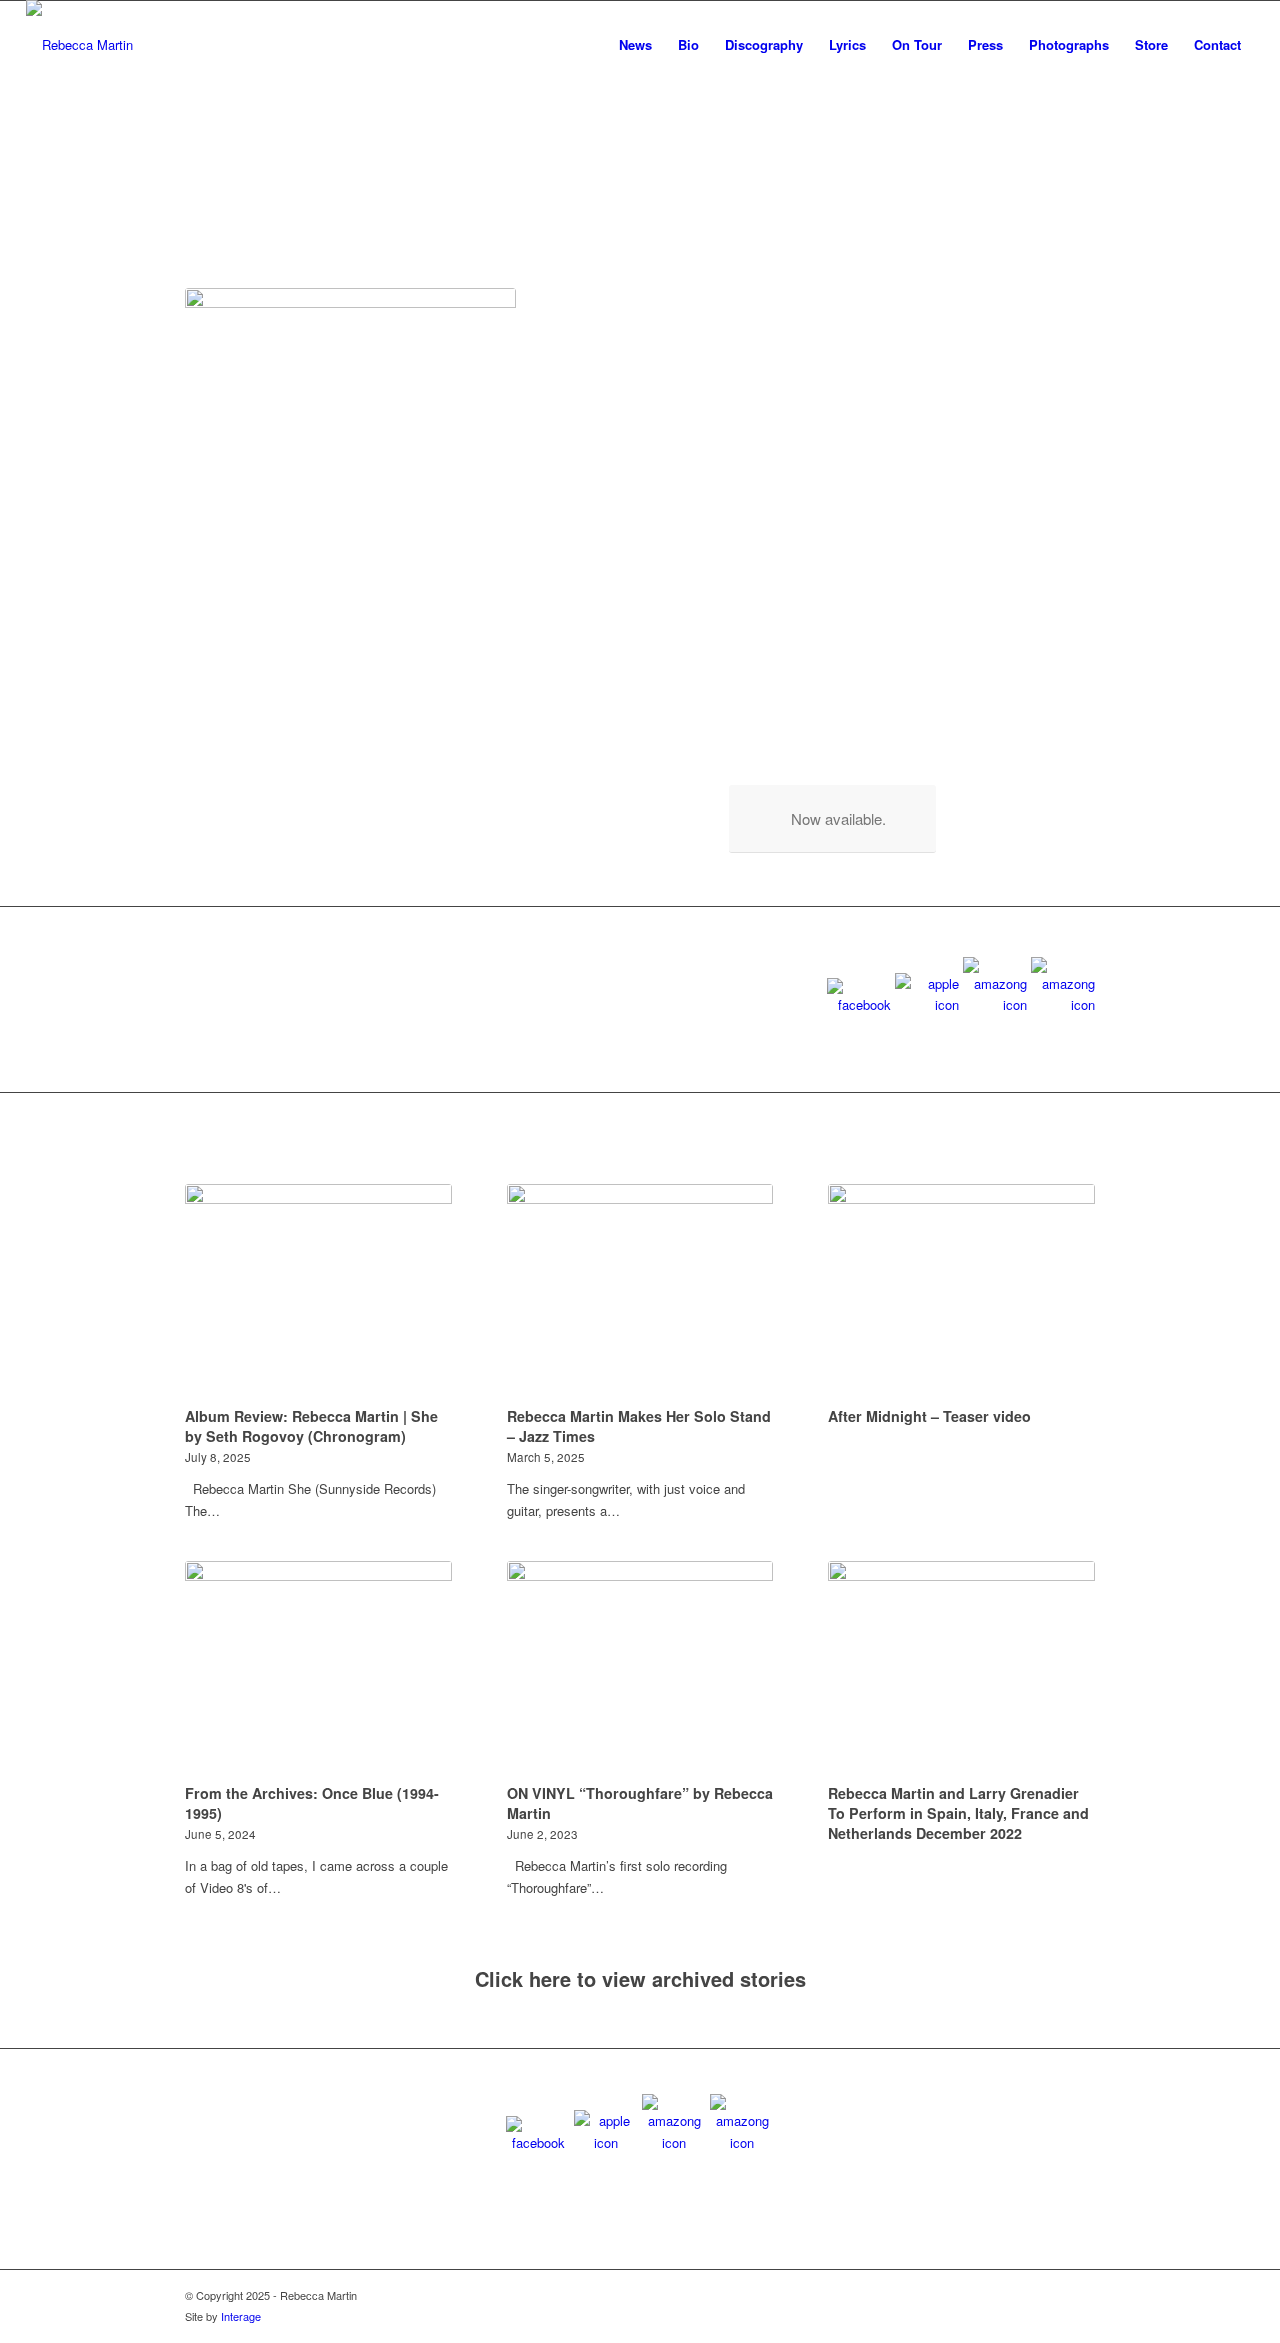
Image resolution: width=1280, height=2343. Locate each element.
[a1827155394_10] (350, 453)
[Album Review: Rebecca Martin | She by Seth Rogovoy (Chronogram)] (318, 1292)
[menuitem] (635, 45)
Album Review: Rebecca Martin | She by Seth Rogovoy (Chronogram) (311, 1426)
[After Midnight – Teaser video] (961, 1292)
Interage (241, 2316)
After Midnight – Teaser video (929, 1416)
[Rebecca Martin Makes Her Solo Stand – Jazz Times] (640, 1292)
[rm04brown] (79, 45)
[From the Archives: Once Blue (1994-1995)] (318, 1669)
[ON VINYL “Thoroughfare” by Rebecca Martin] (640, 1669)
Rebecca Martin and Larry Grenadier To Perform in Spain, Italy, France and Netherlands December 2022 (958, 1813)
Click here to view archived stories (640, 1978)
